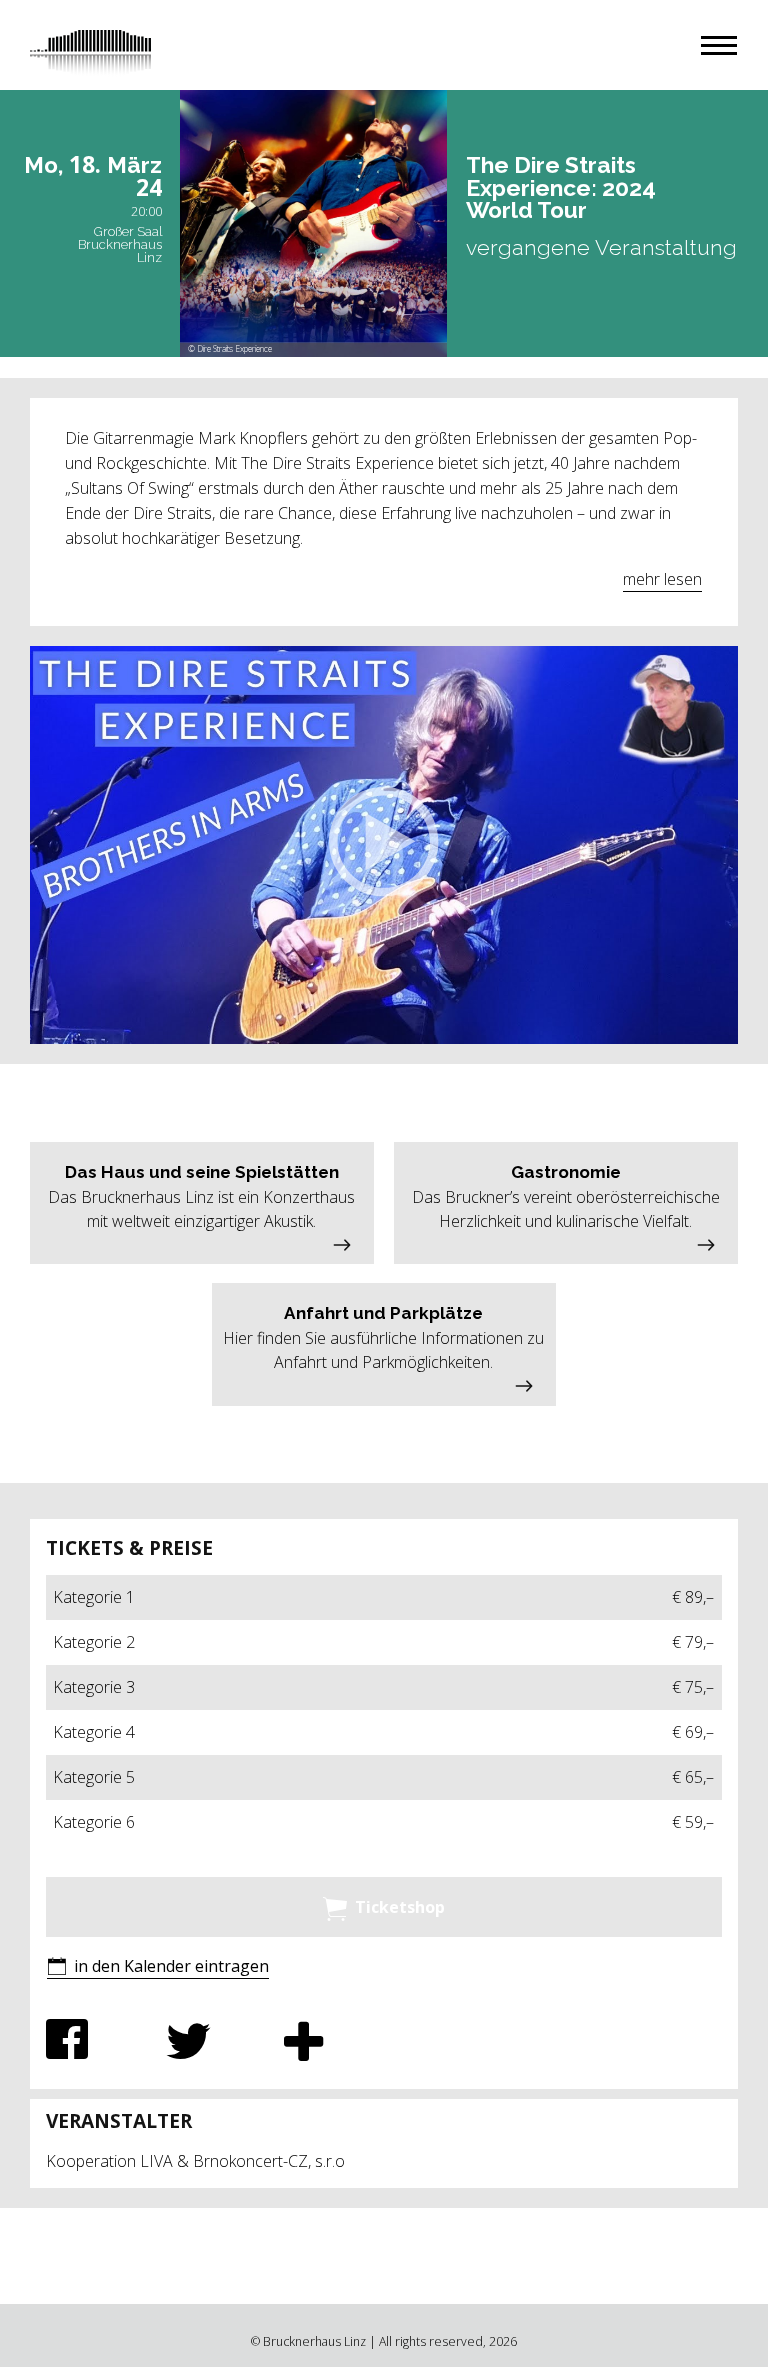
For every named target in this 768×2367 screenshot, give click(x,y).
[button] (719, 45)
